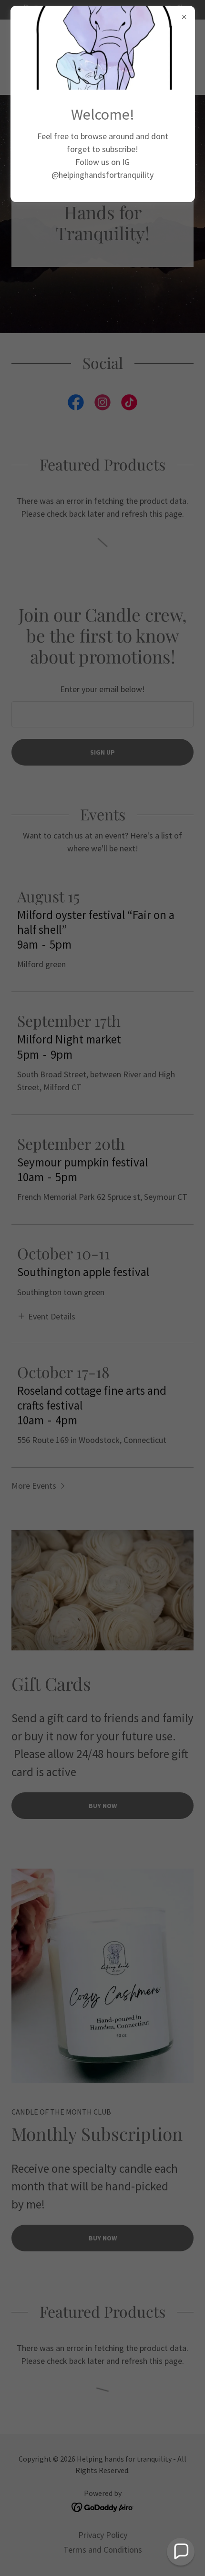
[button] (181, 2552)
